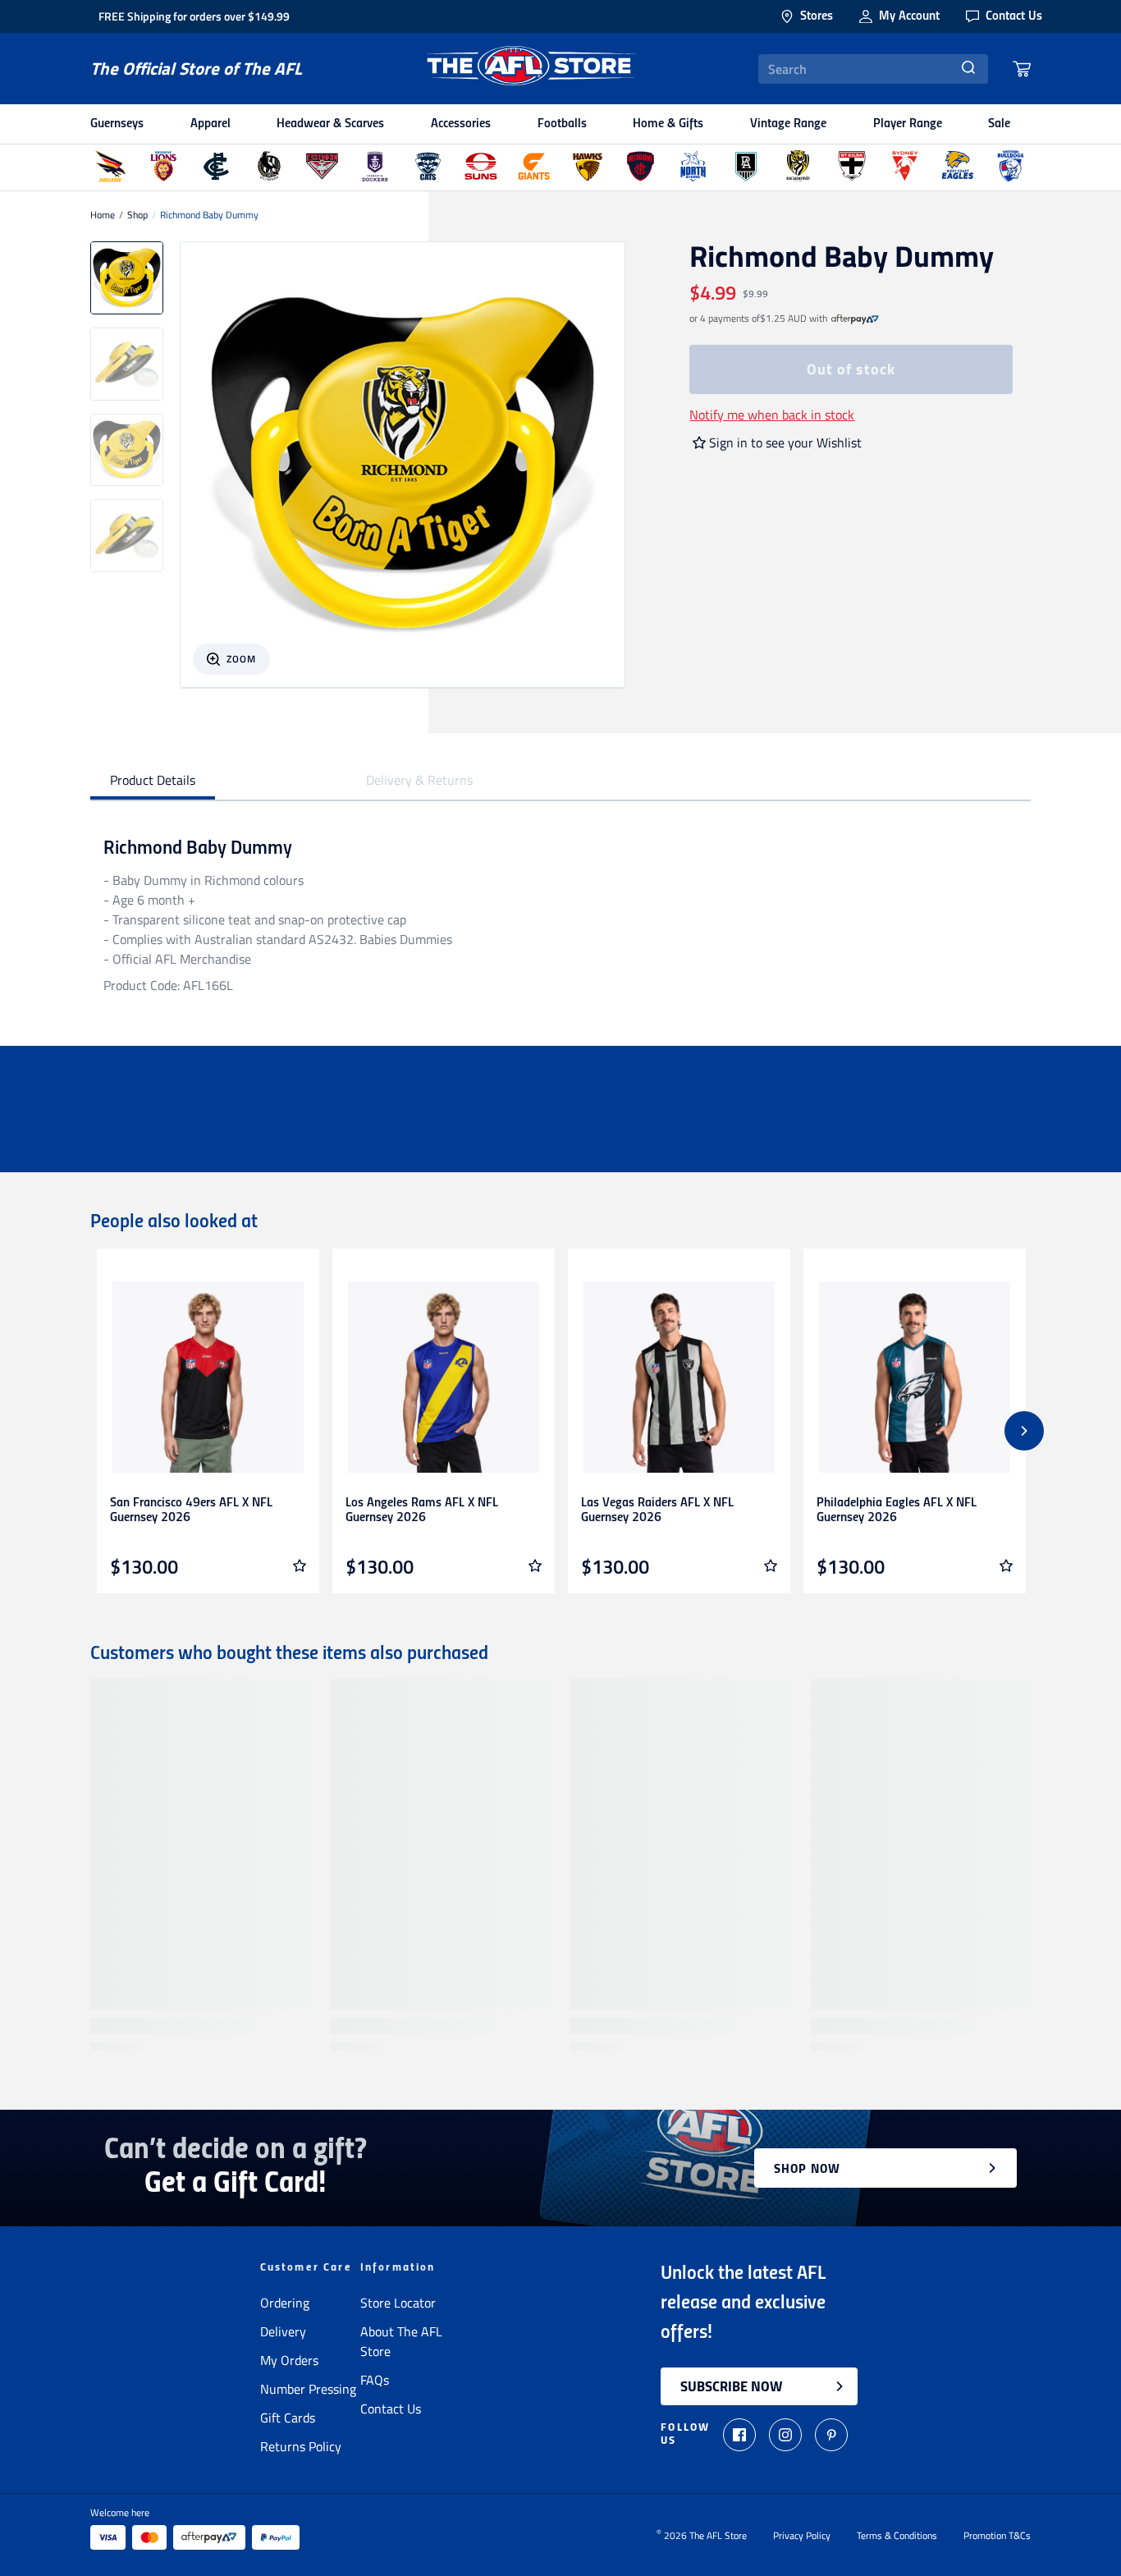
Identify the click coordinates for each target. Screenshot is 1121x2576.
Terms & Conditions (897, 2536)
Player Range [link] (908, 124)
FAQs (375, 2380)
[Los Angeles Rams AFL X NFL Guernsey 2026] (444, 1377)
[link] (855, 319)
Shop (137, 215)
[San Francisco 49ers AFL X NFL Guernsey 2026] (208, 1377)
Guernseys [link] (117, 124)
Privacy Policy (802, 2536)
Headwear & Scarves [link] (330, 124)
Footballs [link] (562, 124)
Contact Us (391, 2409)
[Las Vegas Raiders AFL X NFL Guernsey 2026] (679, 1377)
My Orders (289, 2360)
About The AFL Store (401, 2341)
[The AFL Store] (530, 69)
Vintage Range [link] (788, 124)
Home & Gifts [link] (668, 124)
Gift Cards (288, 2418)
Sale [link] (999, 124)
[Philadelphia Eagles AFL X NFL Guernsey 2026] (915, 1377)
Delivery (283, 2331)
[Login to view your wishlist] (300, 1565)
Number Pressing (308, 2389)
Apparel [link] (210, 124)
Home (103, 215)
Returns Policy (301, 2446)
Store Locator (398, 2303)
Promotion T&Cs (997, 2536)
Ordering (285, 2303)
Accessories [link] (461, 124)
